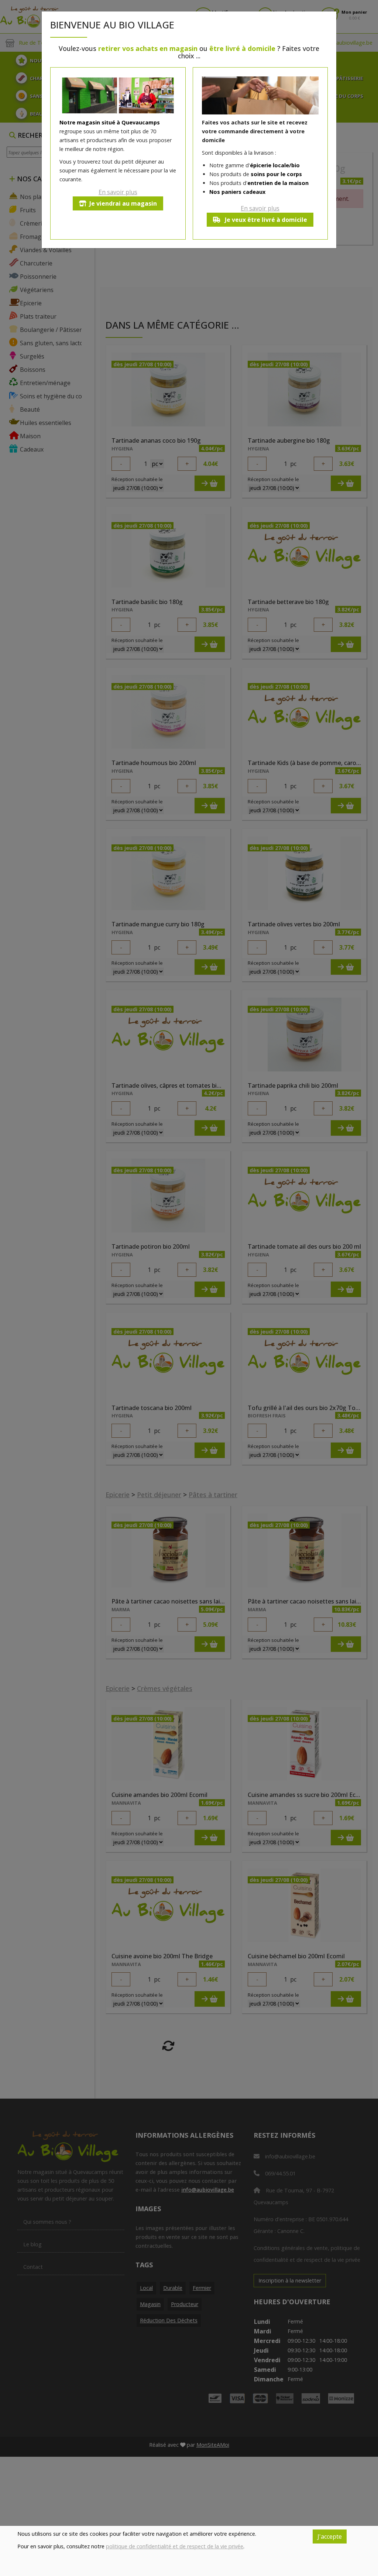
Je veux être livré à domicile (265, 220)
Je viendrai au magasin (123, 203)
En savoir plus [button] (118, 192)
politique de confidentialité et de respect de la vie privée (175, 2546)
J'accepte (330, 2536)
